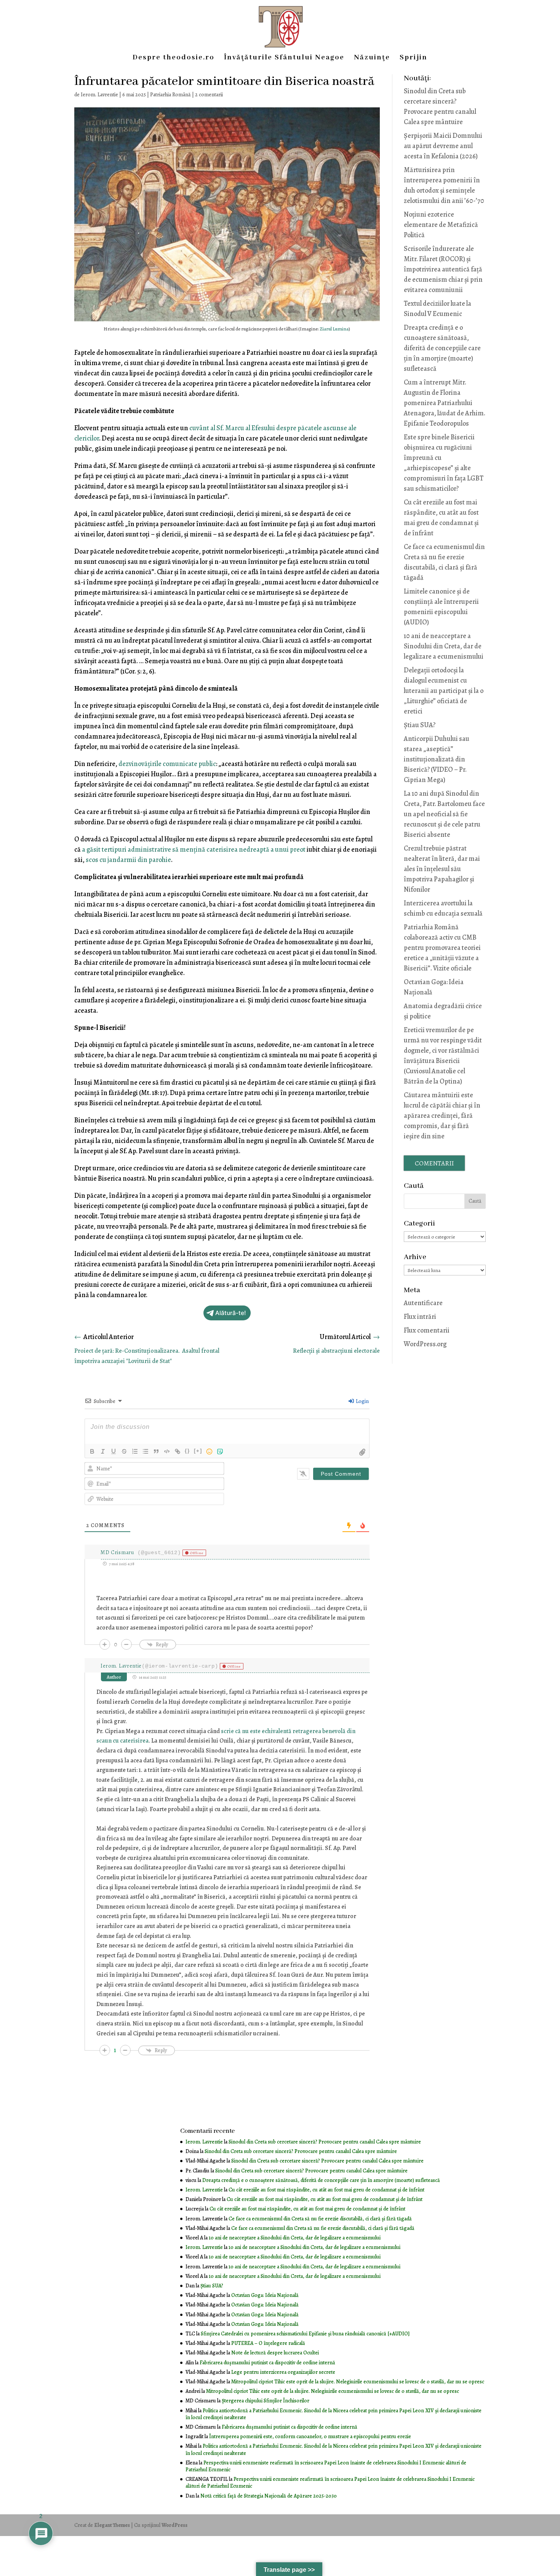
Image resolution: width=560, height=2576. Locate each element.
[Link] (178, 1451)
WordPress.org (425, 1344)
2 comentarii (209, 95)
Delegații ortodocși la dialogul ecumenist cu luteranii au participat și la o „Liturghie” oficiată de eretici (444, 691)
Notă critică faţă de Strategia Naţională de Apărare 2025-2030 (269, 2496)
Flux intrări (420, 1317)
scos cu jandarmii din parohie (128, 860)
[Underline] (114, 1451)
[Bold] (92, 1451)
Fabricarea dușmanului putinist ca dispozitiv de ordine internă (267, 2363)
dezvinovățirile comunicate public (167, 764)
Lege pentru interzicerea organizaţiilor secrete (283, 2372)
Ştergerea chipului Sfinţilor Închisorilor (266, 2401)
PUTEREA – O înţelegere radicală (268, 2343)
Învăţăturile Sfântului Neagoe (284, 58)
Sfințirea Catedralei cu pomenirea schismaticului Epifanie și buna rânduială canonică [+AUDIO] (305, 2334)
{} (187, 1451)
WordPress (174, 2525)
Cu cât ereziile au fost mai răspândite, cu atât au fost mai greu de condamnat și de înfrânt (326, 2190)
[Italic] (103, 1451)
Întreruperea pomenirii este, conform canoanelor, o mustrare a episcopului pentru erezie (310, 2436)
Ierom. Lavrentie (99, 95)
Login (362, 1401)
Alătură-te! (231, 1313)
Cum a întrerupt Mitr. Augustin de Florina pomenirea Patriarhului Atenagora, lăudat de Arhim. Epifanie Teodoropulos (445, 403)
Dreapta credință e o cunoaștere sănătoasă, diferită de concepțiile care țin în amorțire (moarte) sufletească (442, 348)
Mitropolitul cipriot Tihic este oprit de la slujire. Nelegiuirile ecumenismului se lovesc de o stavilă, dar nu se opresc (358, 2382)
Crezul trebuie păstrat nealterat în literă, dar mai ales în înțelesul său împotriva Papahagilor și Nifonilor (442, 869)
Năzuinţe (372, 58)
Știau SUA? (420, 725)
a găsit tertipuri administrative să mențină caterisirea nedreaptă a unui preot (194, 849)
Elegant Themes (112, 2525)
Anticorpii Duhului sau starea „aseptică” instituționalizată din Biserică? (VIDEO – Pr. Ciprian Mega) (437, 759)
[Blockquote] (156, 1451)
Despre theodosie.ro (174, 58)
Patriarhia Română (170, 95)
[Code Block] (167, 1451)
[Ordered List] (135, 1451)
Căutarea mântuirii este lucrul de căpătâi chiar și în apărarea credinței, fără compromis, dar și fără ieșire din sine (442, 1116)
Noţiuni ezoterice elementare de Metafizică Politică (441, 225)
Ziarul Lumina (334, 329)
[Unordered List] (146, 1451)
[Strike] (124, 1451)
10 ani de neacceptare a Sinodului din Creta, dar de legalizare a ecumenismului (444, 646)
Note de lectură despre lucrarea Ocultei (275, 2353)
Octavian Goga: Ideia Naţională (265, 2295)
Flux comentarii (427, 1330)
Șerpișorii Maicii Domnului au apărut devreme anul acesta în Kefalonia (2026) (443, 146)
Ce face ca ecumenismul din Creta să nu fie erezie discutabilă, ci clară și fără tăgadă (320, 2219)
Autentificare (423, 1303)
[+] (198, 1451)
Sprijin (414, 58)
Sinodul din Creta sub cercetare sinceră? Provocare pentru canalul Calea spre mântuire (325, 2142)
